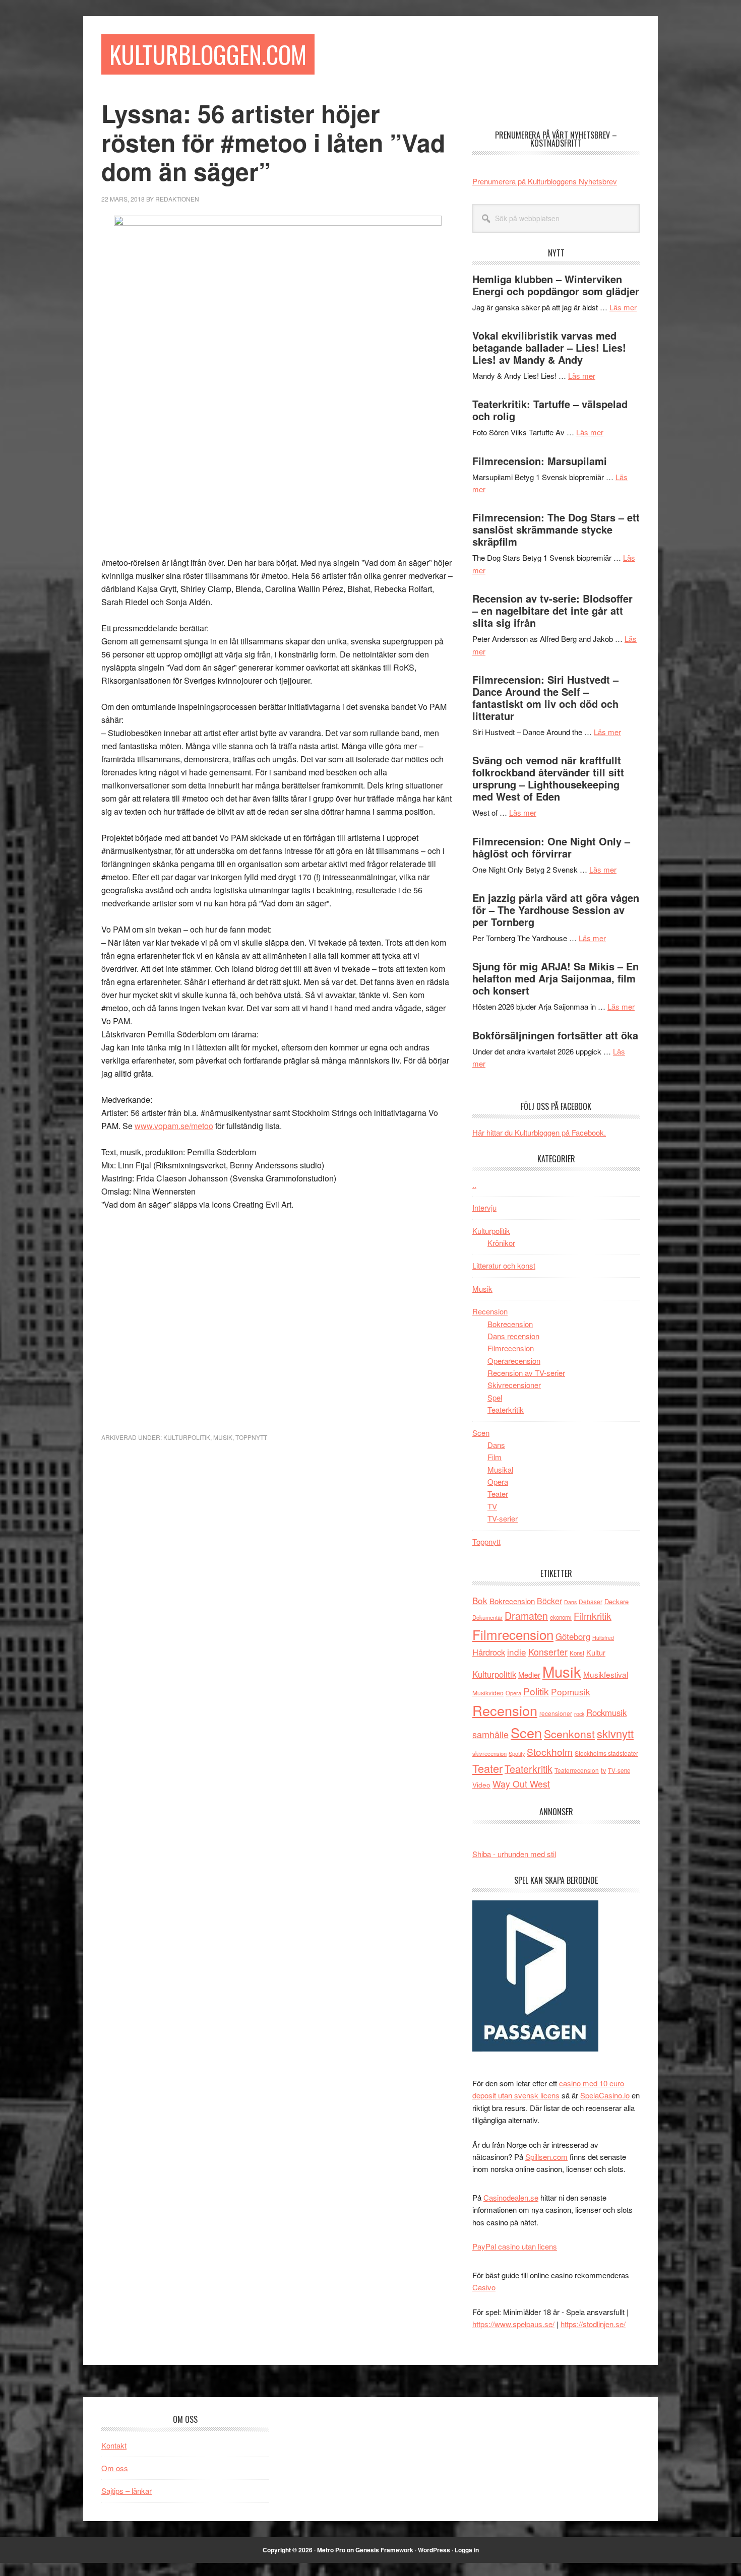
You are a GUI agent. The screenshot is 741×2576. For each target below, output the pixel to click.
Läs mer (623, 307)
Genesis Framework (384, 2550)
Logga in (467, 2550)
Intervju (484, 1207)
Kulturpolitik (187, 1437)
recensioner (556, 1713)
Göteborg (573, 1636)
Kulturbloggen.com (208, 54)
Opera (498, 1481)
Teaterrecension (577, 1770)
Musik (223, 1437)
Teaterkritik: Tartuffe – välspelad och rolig (550, 410)
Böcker (549, 1601)
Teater (498, 1494)
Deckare (616, 1601)
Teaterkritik (506, 1409)
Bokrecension (510, 1324)
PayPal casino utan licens (515, 2246)
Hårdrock (489, 1652)
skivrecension (489, 1753)
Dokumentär (487, 1617)
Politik (536, 1691)
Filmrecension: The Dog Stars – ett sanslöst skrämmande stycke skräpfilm (556, 529)
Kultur (596, 1652)
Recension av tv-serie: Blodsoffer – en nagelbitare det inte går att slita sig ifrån (552, 610)
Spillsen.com (546, 2157)
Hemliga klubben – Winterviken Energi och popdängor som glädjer (556, 285)
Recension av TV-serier (526, 1373)
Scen (481, 1433)
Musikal (500, 1469)
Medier (529, 1674)
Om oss (115, 2468)
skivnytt (615, 1733)
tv (603, 1770)
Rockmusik (606, 1712)
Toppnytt (251, 1437)
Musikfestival (606, 1674)
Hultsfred (603, 1638)
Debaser (591, 1601)
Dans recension (513, 1336)
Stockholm (550, 1752)
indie (517, 1652)
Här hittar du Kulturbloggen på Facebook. (539, 1132)
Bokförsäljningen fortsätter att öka (555, 1035)
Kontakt (114, 2445)
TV (492, 1506)
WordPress (434, 2550)
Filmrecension (511, 1348)
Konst (577, 1653)
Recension (490, 1311)
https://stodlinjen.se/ (593, 2324)
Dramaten (526, 1615)
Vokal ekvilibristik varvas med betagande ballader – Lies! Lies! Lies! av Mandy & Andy (549, 347)
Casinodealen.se (511, 2197)
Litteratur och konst (504, 1265)
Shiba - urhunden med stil (514, 1854)
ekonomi (561, 1617)
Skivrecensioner (514, 1385)
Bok (480, 1600)
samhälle (490, 1734)
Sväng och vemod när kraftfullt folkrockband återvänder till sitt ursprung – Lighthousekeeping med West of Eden (548, 778)
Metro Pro (331, 2550)
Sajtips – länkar (127, 2491)
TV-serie (619, 1770)
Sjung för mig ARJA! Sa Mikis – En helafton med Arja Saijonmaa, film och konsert (555, 978)
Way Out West (521, 1784)
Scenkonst (569, 1734)
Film (495, 1457)
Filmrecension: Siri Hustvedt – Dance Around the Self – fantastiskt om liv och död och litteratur (545, 698)
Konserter (548, 1652)
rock (579, 1713)
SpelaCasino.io (605, 2095)
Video (481, 1785)
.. (474, 1185)
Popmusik (571, 1692)
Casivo (484, 2287)
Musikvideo (488, 1693)
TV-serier (503, 1518)
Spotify (517, 1753)
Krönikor (501, 1243)
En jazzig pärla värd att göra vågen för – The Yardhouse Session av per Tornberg (556, 910)
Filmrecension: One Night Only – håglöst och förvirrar (551, 847)
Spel (495, 1397)
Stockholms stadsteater (606, 1753)
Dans (496, 1445)
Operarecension (514, 1361)
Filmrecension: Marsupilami (540, 461)
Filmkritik (593, 1615)
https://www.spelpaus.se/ (513, 2324)
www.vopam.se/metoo (174, 1126)
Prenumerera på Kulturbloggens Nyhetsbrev (545, 181)
